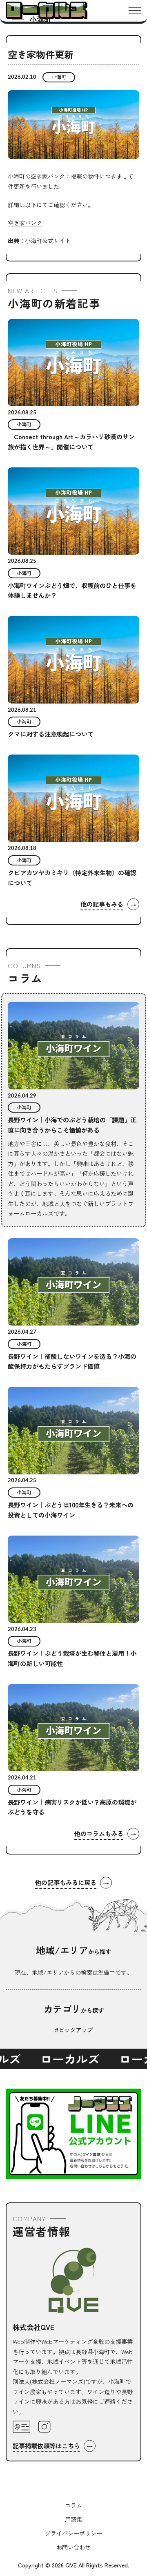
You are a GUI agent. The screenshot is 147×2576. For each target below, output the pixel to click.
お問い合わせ (73, 2547)
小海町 (59, 77)
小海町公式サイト (48, 240)
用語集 (73, 2519)
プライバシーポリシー (73, 2533)
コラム (73, 2505)
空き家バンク (25, 222)
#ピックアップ (74, 2030)
